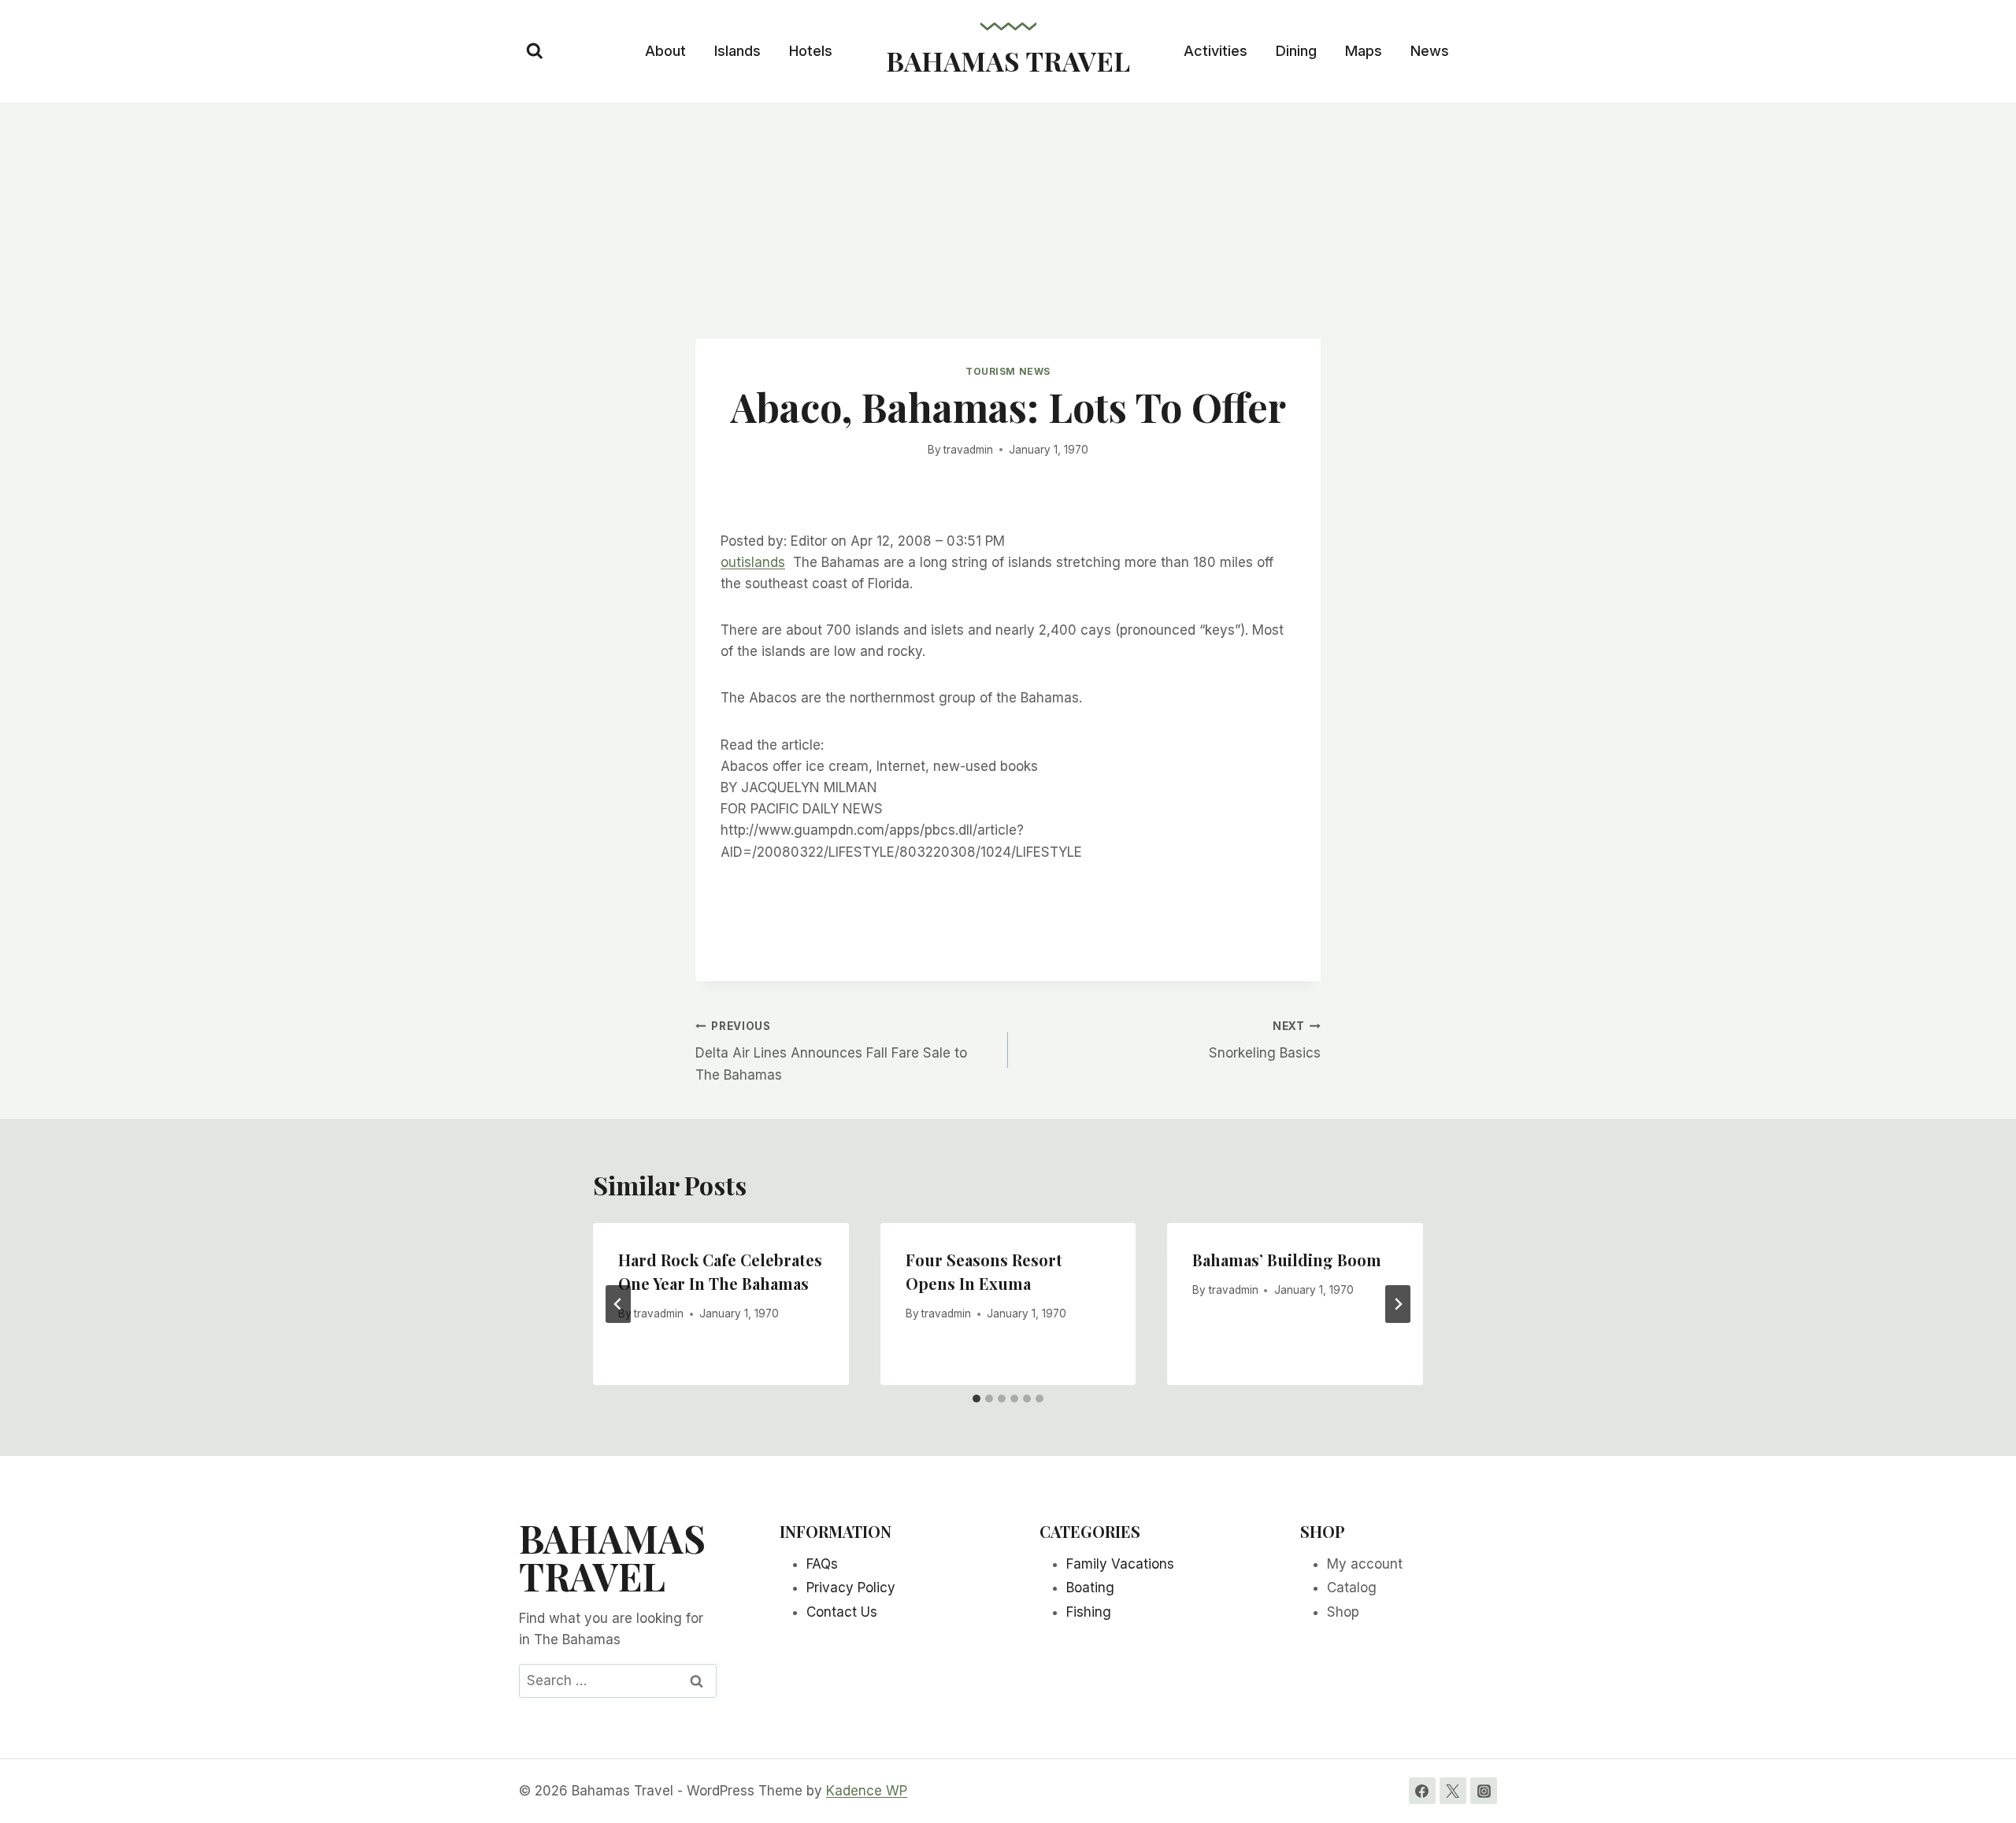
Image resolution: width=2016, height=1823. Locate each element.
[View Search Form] (535, 51)
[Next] (1398, 1304)
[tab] (976, 1399)
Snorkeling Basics (1265, 1041)
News (1430, 51)
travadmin (968, 450)
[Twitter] (1453, 1791)
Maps (1364, 51)
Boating (1090, 1588)
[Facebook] (1422, 1791)
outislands (753, 562)
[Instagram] (1484, 1791)
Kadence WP (867, 1791)
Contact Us (842, 1612)
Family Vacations (1120, 1564)
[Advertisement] (1008, 220)
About (665, 51)
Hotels (811, 51)
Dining (1296, 51)
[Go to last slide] (618, 1304)
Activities (1216, 51)
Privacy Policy (851, 1588)
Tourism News (1008, 371)
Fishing (1089, 1612)
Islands (737, 51)
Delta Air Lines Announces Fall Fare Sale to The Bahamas (831, 1051)
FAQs (822, 1564)
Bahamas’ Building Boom (1287, 1260)
